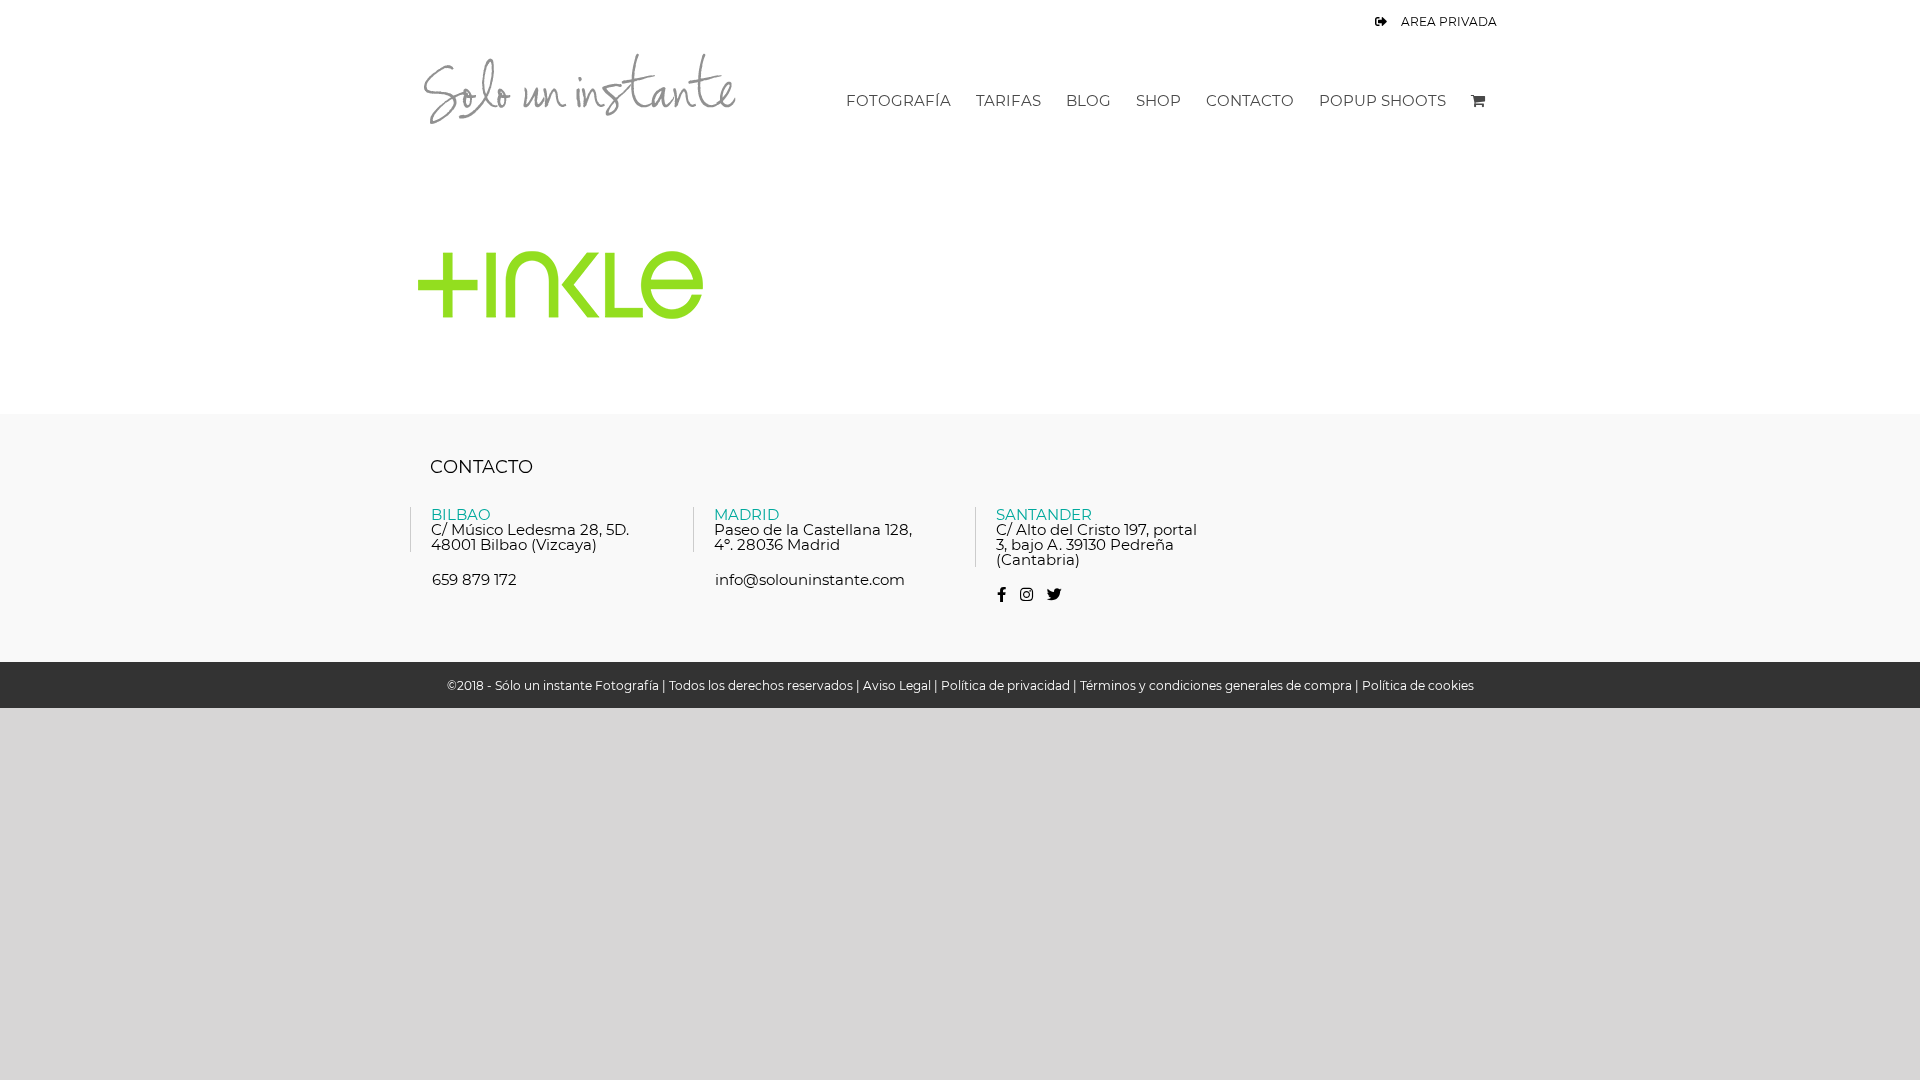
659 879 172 (474, 579)
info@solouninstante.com (810, 579)
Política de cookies (1418, 685)
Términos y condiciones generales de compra (1216, 685)
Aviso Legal (897, 685)
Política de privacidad (1005, 685)
